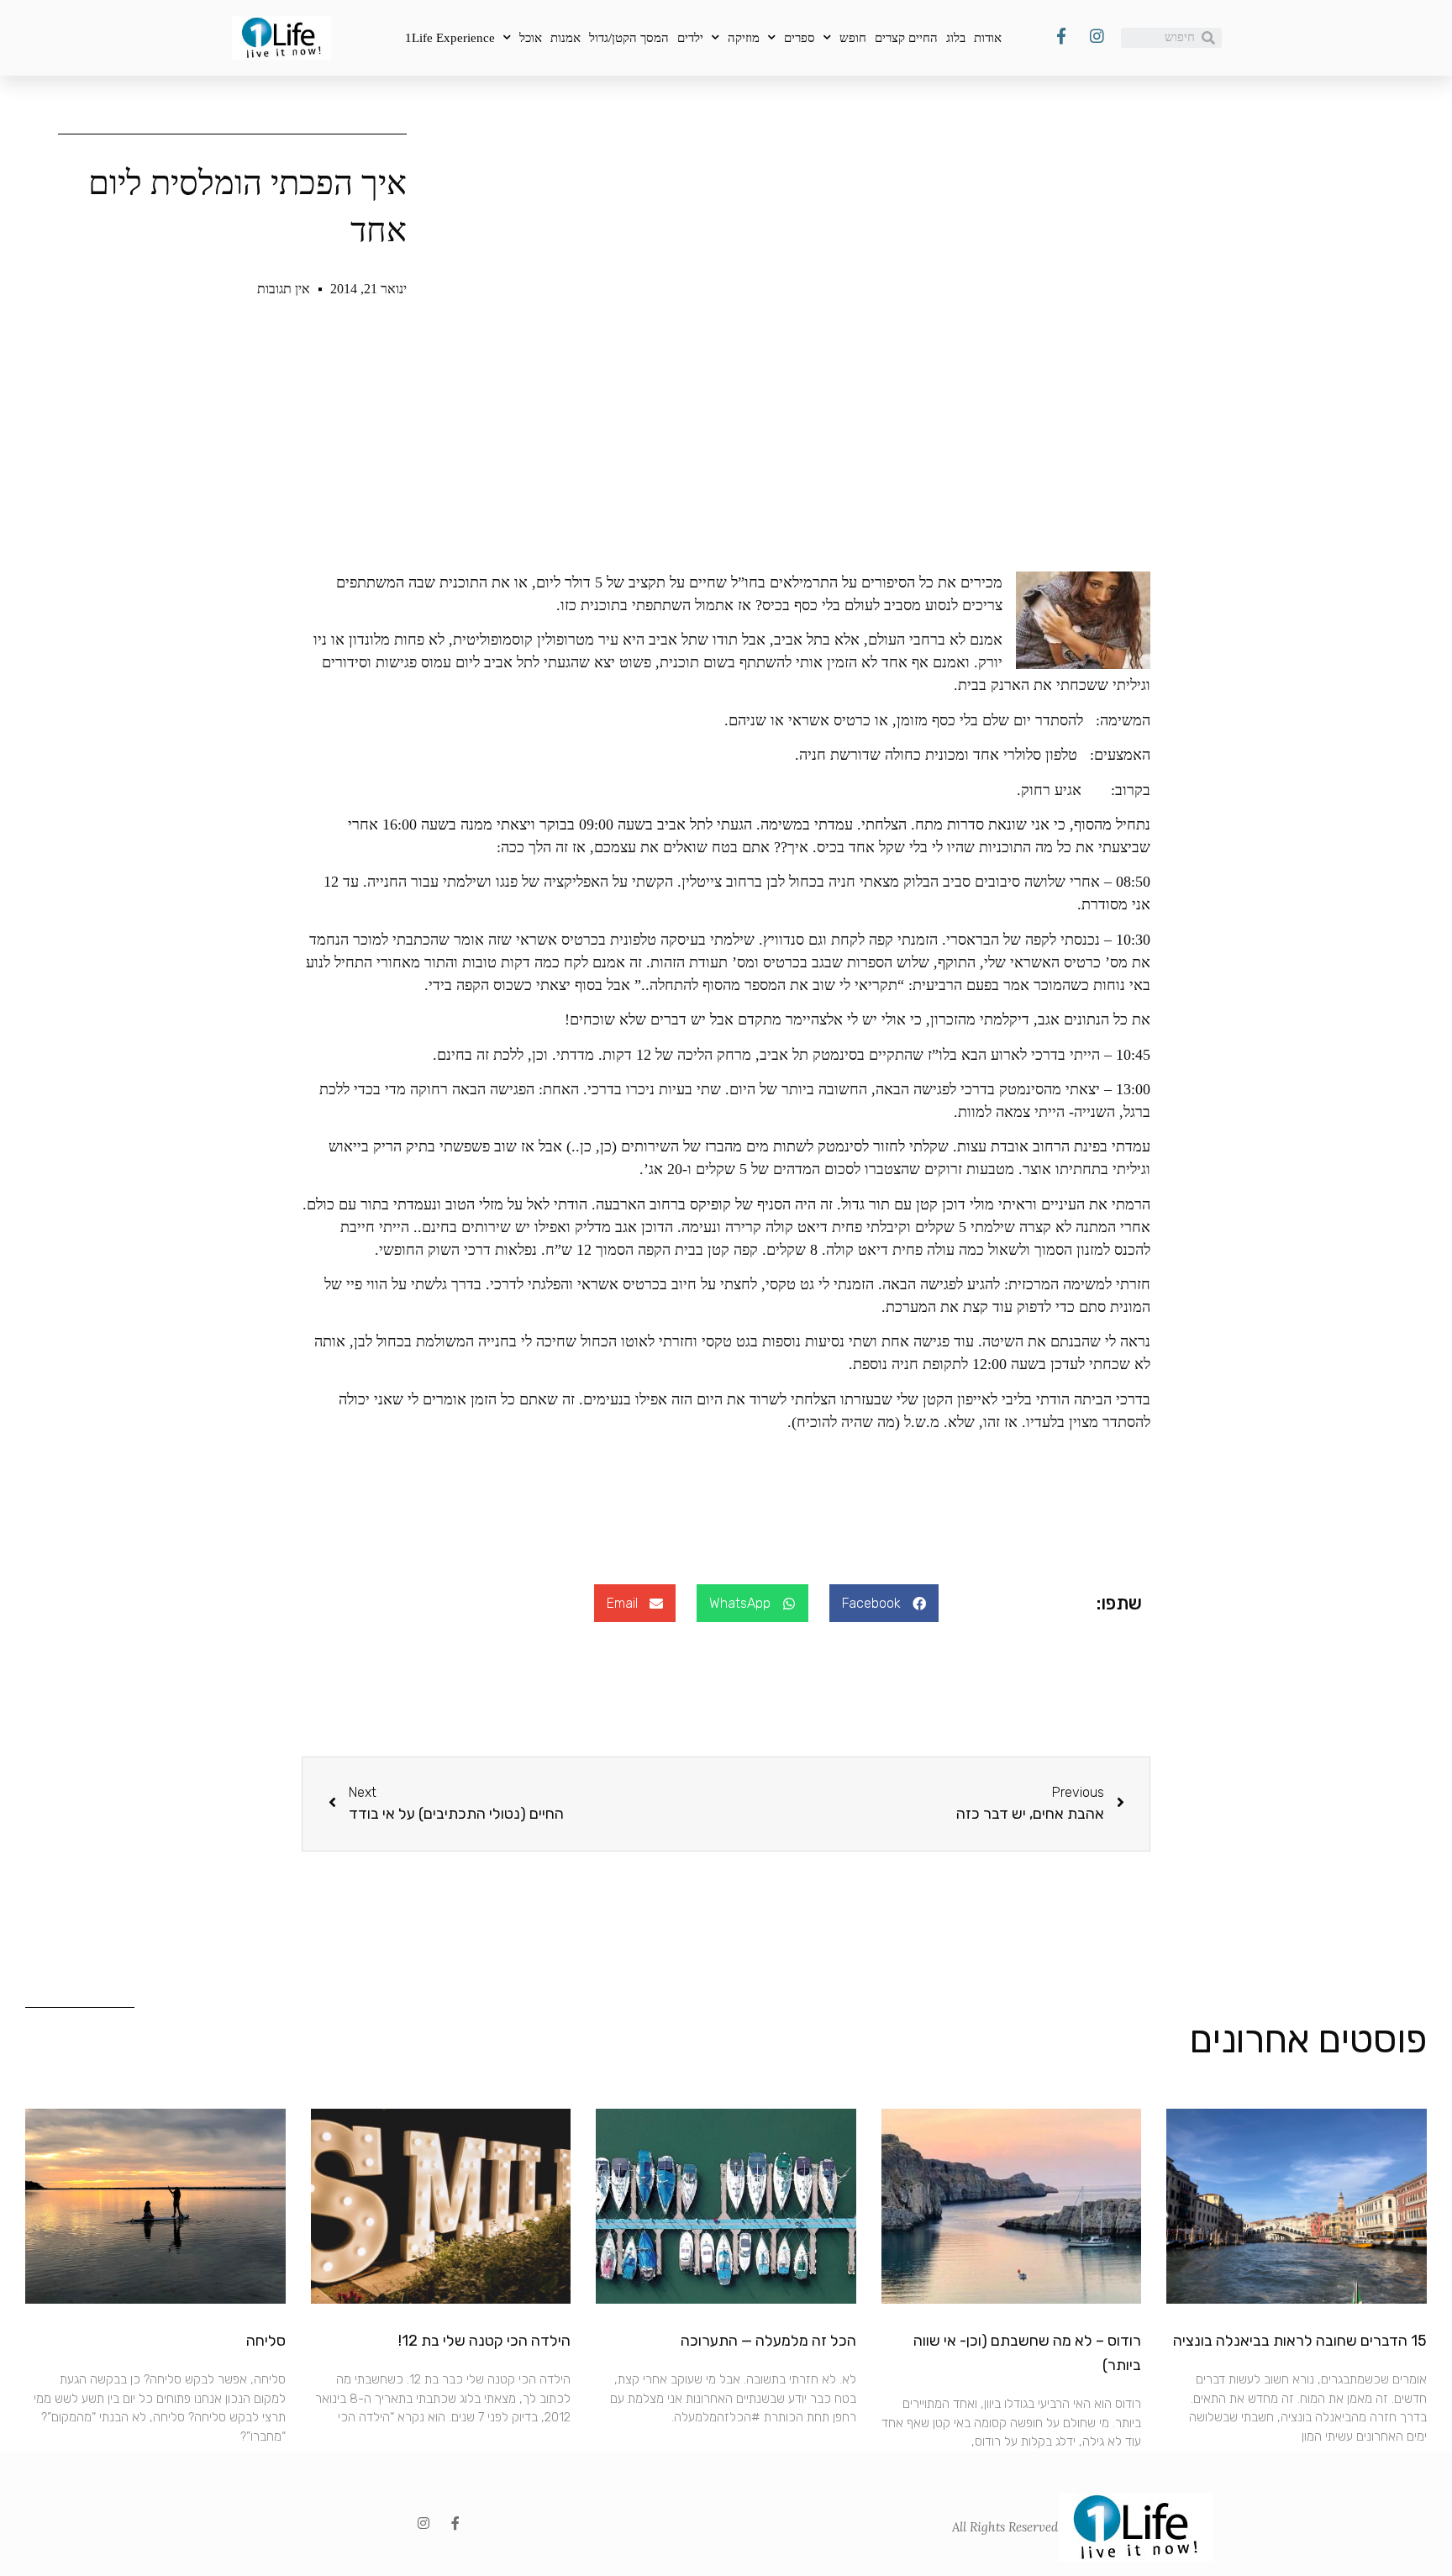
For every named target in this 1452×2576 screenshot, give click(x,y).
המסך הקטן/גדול (629, 38)
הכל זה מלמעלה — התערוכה (768, 2341)
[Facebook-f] (455, 2523)
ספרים (800, 38)
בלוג (956, 38)
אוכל (531, 38)
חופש (853, 38)
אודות (988, 38)
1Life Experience (450, 38)
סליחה (266, 2341)
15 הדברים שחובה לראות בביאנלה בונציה (1300, 2341)
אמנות (566, 38)
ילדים (690, 38)
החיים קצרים (906, 38)
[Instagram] (423, 2523)
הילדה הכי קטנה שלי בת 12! (484, 2341)
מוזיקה (744, 38)
